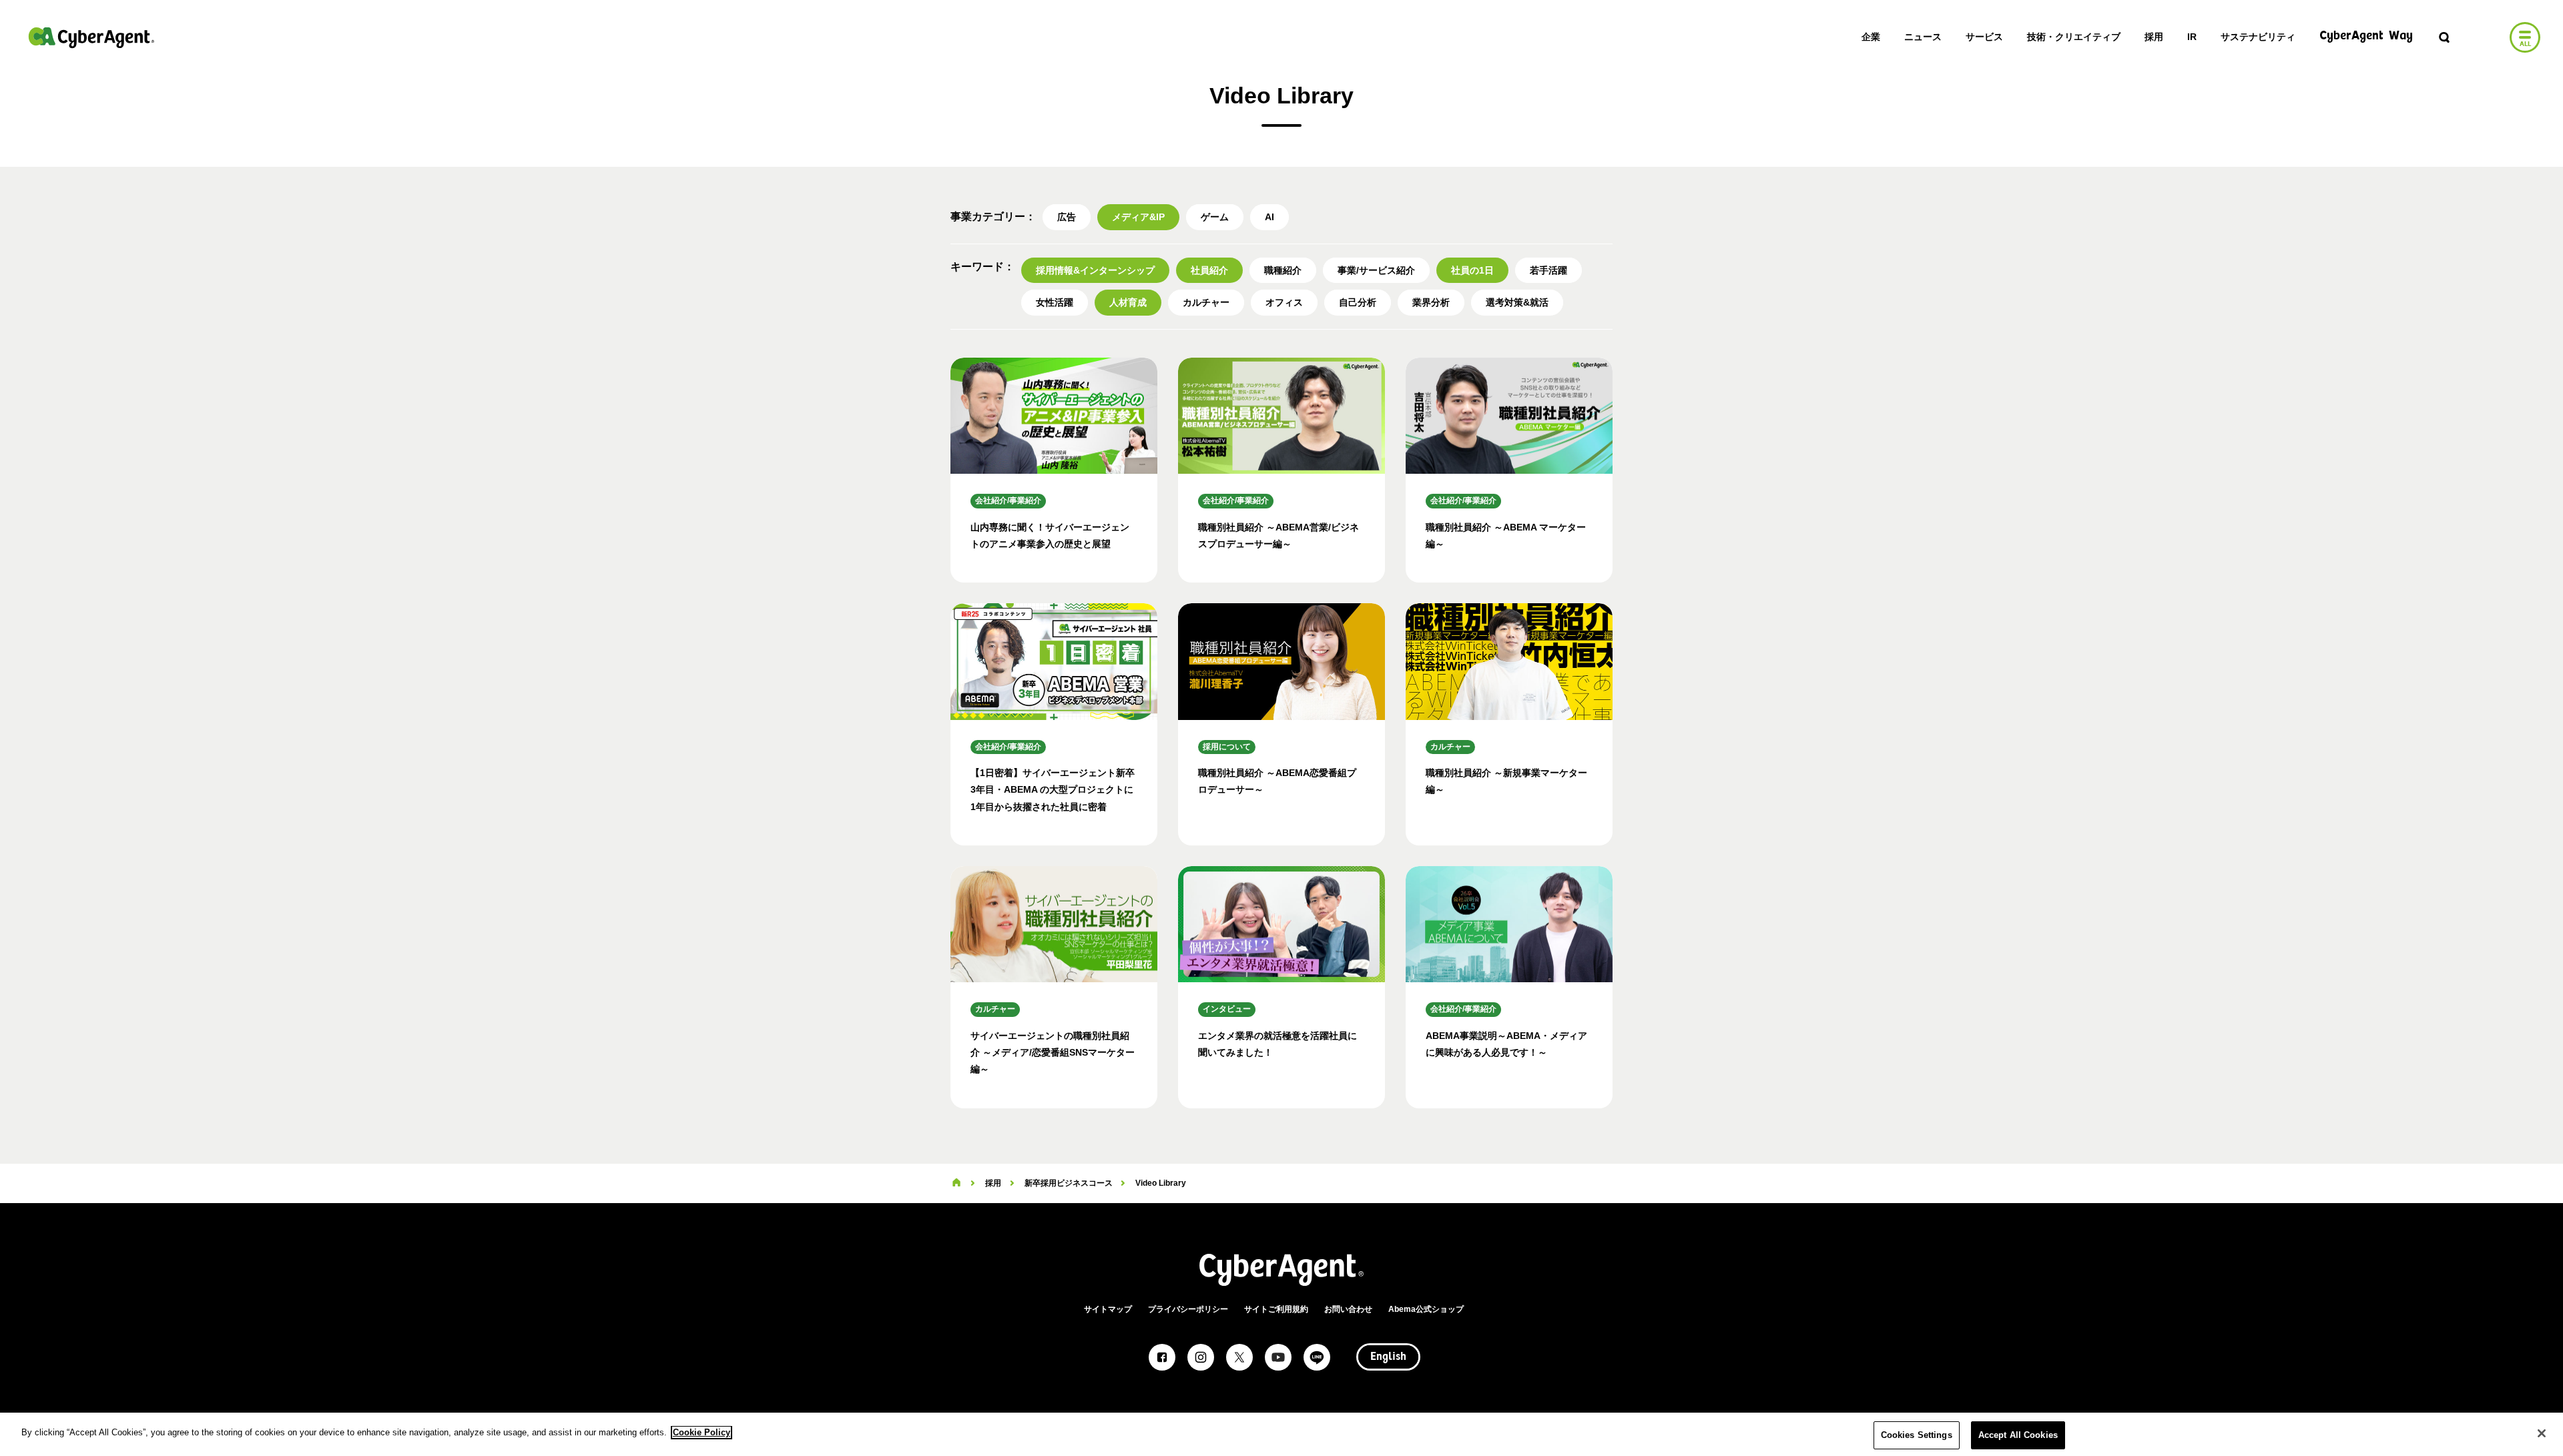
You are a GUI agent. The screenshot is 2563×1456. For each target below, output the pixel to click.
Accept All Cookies (2018, 1435)
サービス (1984, 37)
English (1388, 1357)
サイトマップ (1108, 1309)
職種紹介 (1283, 270)
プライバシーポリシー (1188, 1309)
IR (2192, 37)
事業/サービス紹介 (1376, 270)
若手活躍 (1548, 270)
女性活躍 (1055, 302)
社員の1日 (1472, 270)
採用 (2154, 37)
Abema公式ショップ (1426, 1309)
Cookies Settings (1917, 1435)
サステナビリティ (2258, 37)
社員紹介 (1209, 270)
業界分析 (1431, 302)
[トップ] (956, 1183)
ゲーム (1215, 217)
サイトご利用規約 (1276, 1309)
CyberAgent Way (2366, 36)
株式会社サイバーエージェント (91, 37)
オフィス (1284, 302)
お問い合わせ (1348, 1309)
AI (1269, 217)
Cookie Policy (701, 1432)
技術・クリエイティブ (2074, 37)
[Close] (2542, 1433)
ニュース (1923, 37)
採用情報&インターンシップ (1095, 270)
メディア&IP (1138, 217)
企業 (1871, 37)
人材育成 (1128, 302)
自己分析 (1358, 302)
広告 (1067, 217)
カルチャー (1206, 302)
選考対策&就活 (1517, 302)
